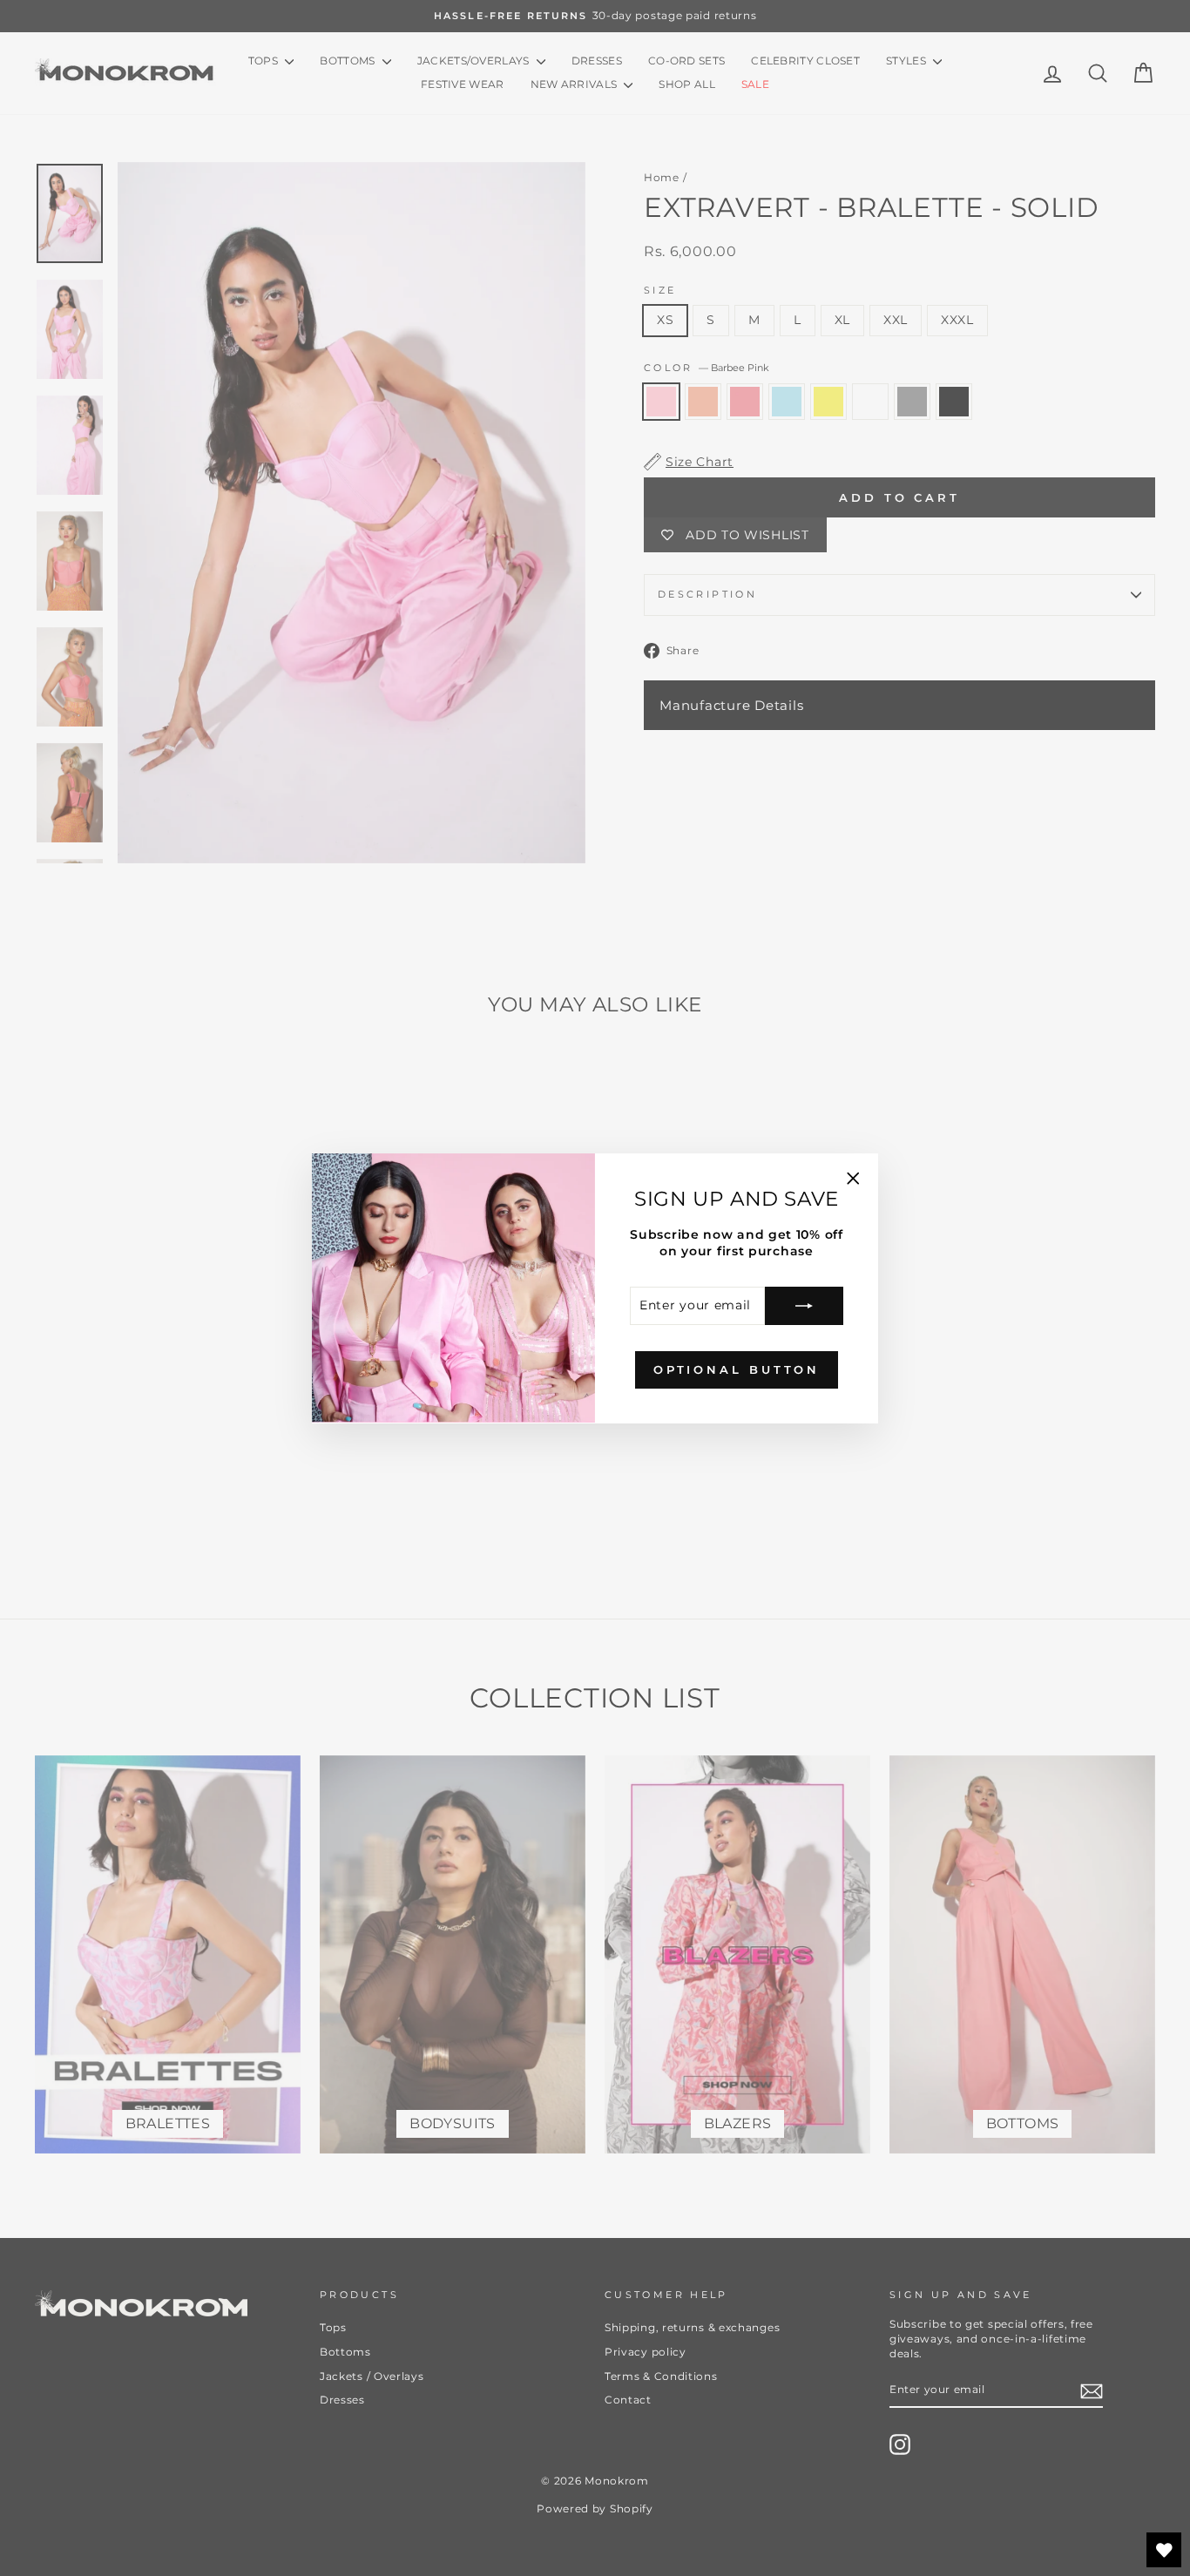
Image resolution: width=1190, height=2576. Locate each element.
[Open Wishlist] (1164, 2550)
